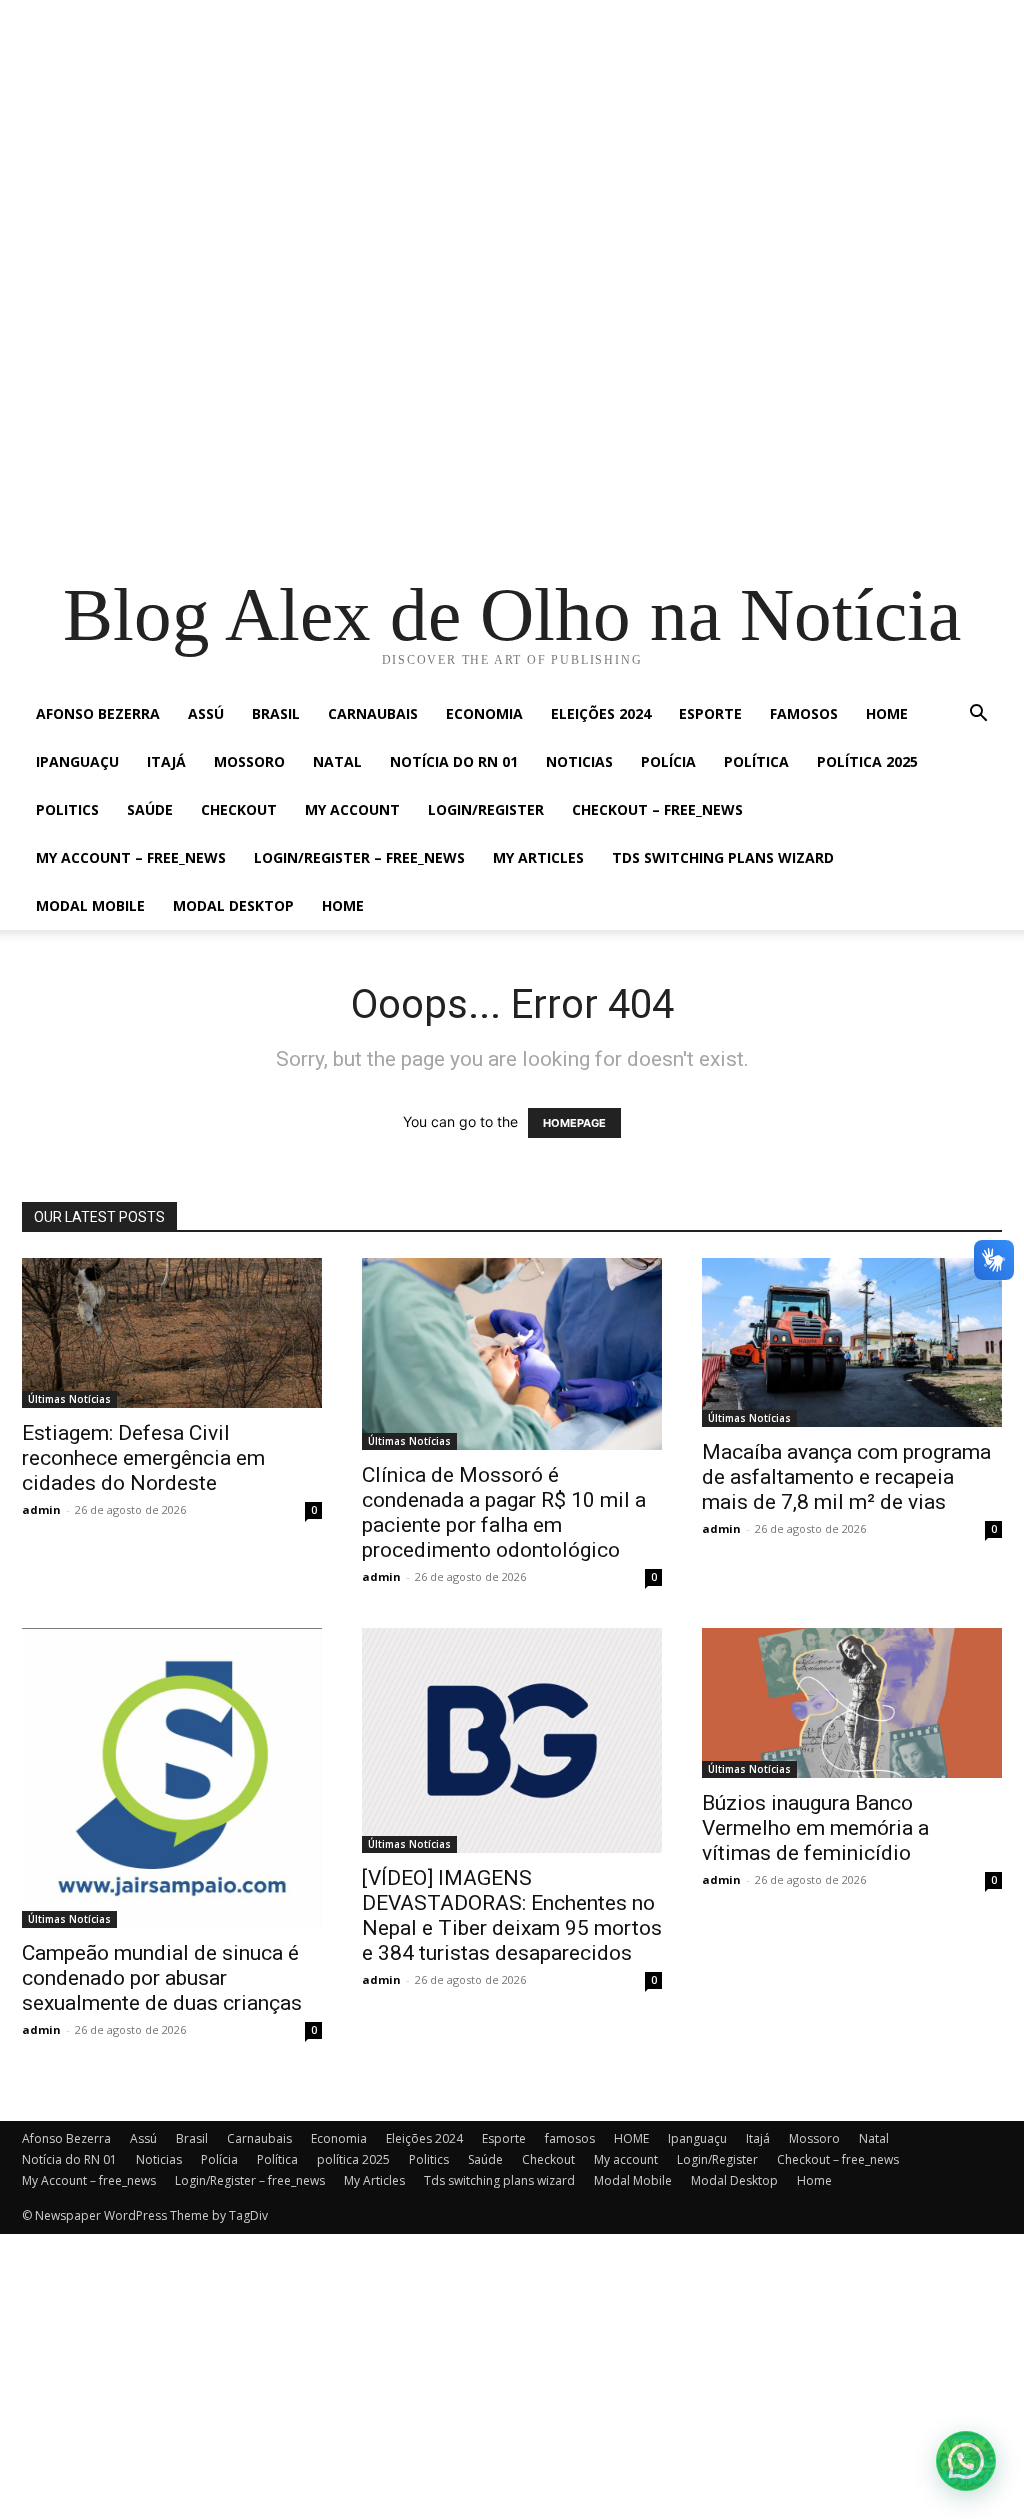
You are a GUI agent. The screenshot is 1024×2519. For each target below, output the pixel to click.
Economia (484, 713)
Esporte (710, 713)
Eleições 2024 (601, 713)
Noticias (579, 761)
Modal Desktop (233, 905)
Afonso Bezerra (98, 713)
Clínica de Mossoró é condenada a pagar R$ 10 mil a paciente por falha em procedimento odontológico (504, 1512)
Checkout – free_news (657, 809)
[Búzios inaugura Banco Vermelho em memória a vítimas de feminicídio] (852, 1703)
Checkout (239, 809)
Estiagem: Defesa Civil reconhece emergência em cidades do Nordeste (143, 1458)
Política (756, 761)
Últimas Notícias (69, 1399)
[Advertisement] (512, 140)
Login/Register (486, 809)
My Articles (538, 857)
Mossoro (249, 761)
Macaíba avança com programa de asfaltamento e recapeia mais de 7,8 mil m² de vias (846, 1477)
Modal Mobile (90, 905)
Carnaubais (373, 713)
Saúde (150, 809)
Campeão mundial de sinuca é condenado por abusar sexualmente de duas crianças (162, 1978)
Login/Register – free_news (359, 857)
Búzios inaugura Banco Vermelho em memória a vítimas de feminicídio (815, 1828)
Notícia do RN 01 (454, 761)
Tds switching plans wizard (723, 857)
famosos (804, 713)
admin (41, 1509)
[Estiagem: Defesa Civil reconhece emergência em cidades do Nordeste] (172, 1333)
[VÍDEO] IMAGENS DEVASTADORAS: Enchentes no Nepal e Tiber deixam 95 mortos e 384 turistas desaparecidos (512, 1915)
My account (352, 809)
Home (343, 905)
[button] (978, 715)
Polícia (668, 761)
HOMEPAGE (574, 1123)
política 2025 (867, 761)
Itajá (166, 761)
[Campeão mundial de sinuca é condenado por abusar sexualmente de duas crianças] (172, 1778)
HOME (887, 713)
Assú (206, 713)
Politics (67, 809)
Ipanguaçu (77, 761)
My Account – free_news (131, 857)
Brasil (276, 713)
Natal (337, 761)
